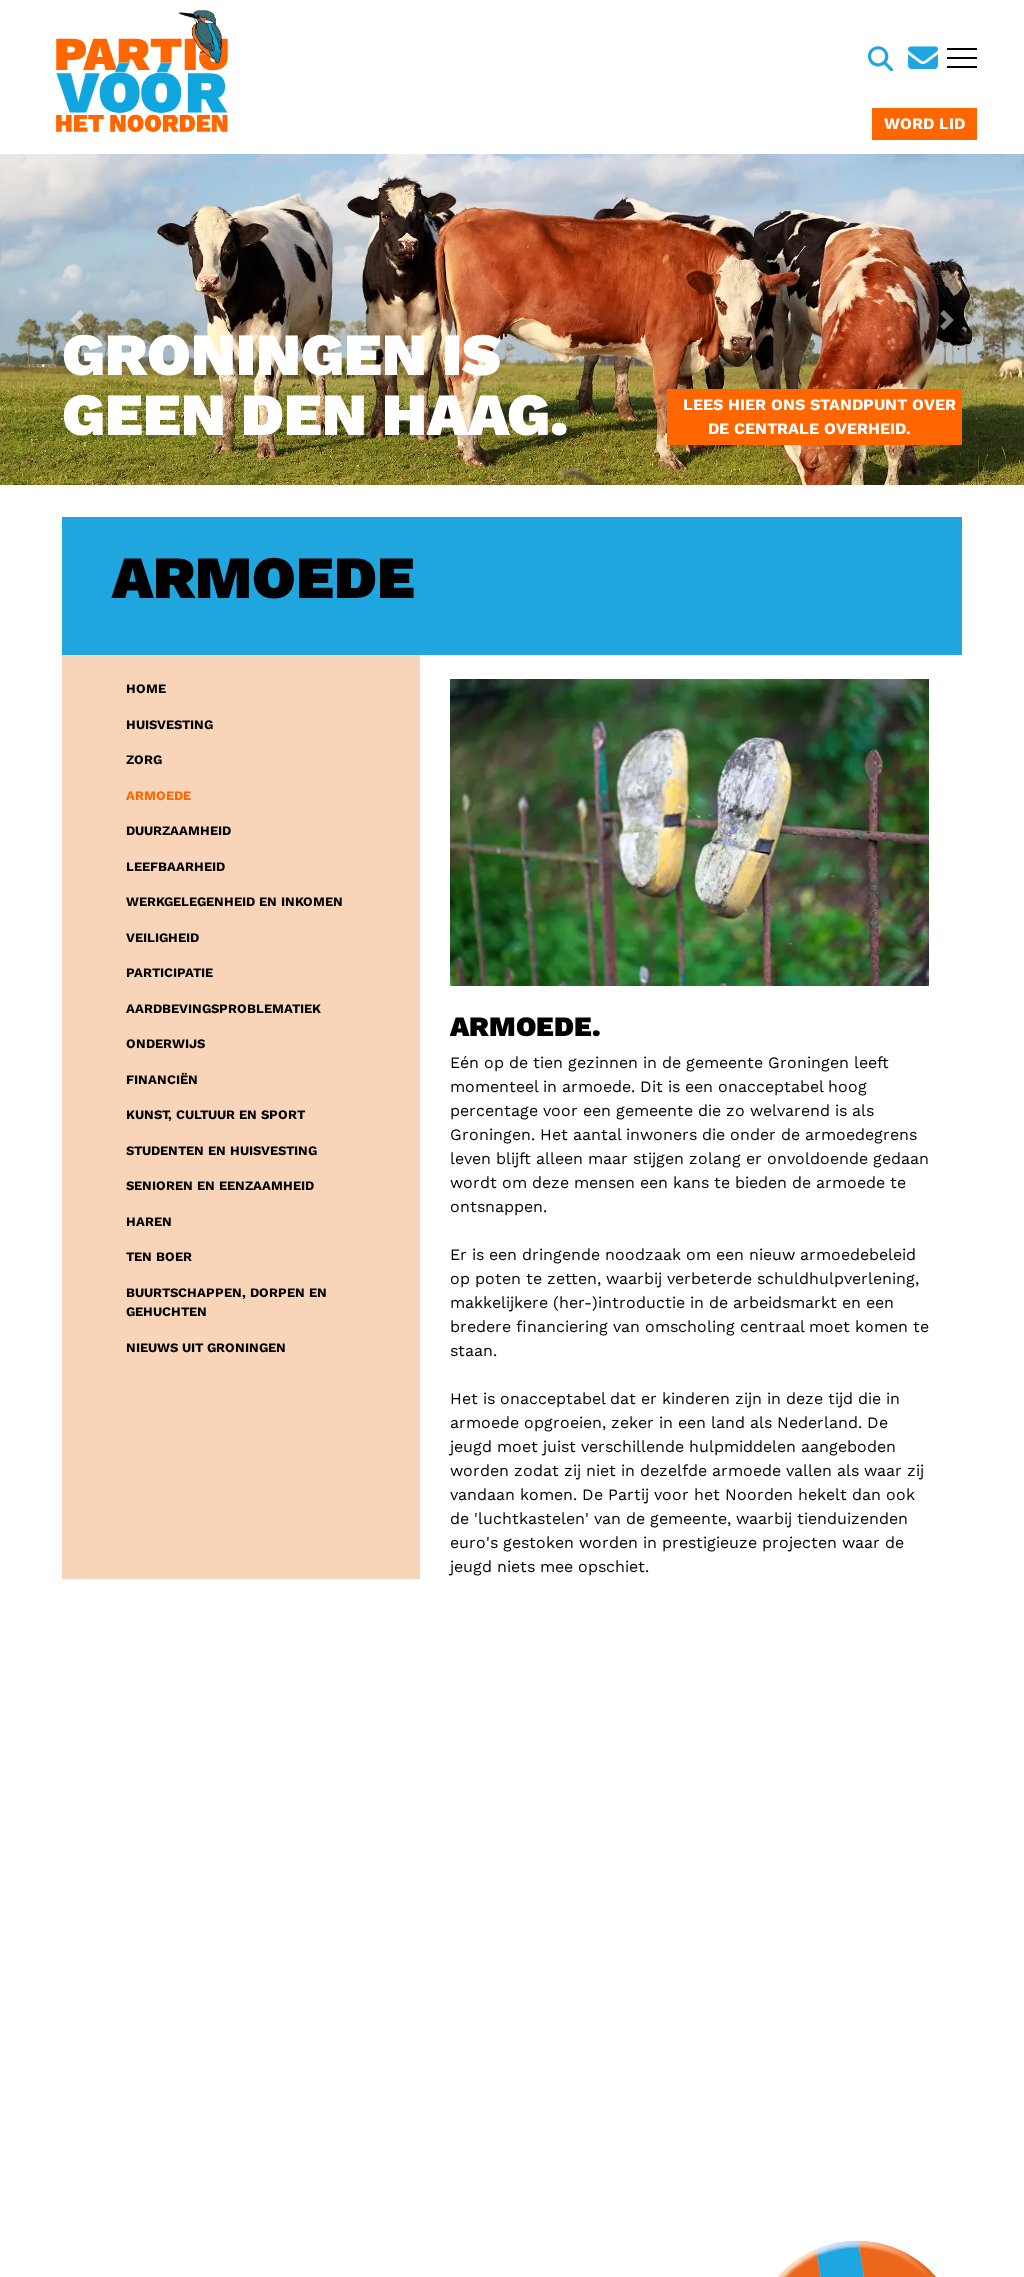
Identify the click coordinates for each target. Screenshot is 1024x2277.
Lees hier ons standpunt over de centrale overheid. (814, 416)
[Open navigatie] (959, 60)
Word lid (924, 123)
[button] (77, 319)
